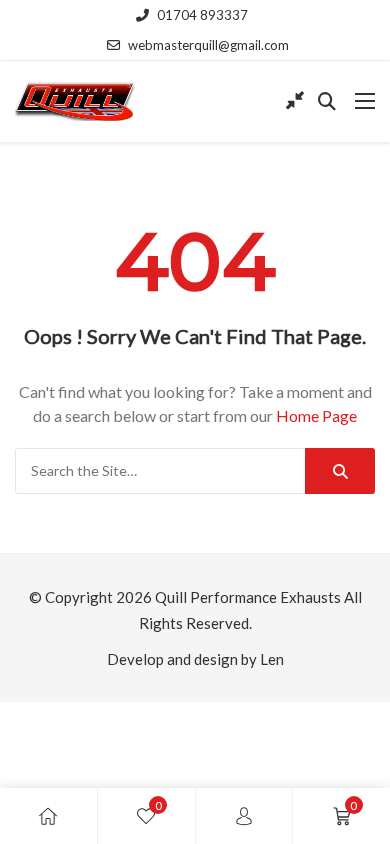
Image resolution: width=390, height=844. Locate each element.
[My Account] (244, 816)
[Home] (48, 816)
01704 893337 (202, 15)
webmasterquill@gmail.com (208, 45)
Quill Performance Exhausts (248, 597)
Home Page (316, 415)
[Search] (340, 471)
